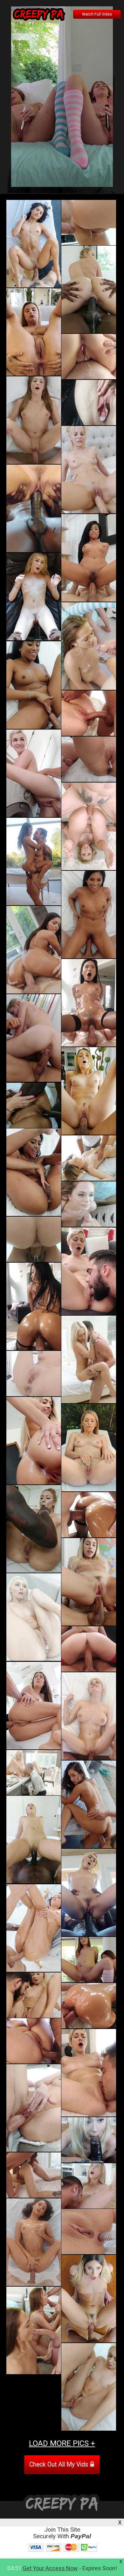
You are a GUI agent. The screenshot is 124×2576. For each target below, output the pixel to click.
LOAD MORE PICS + (62, 2443)
